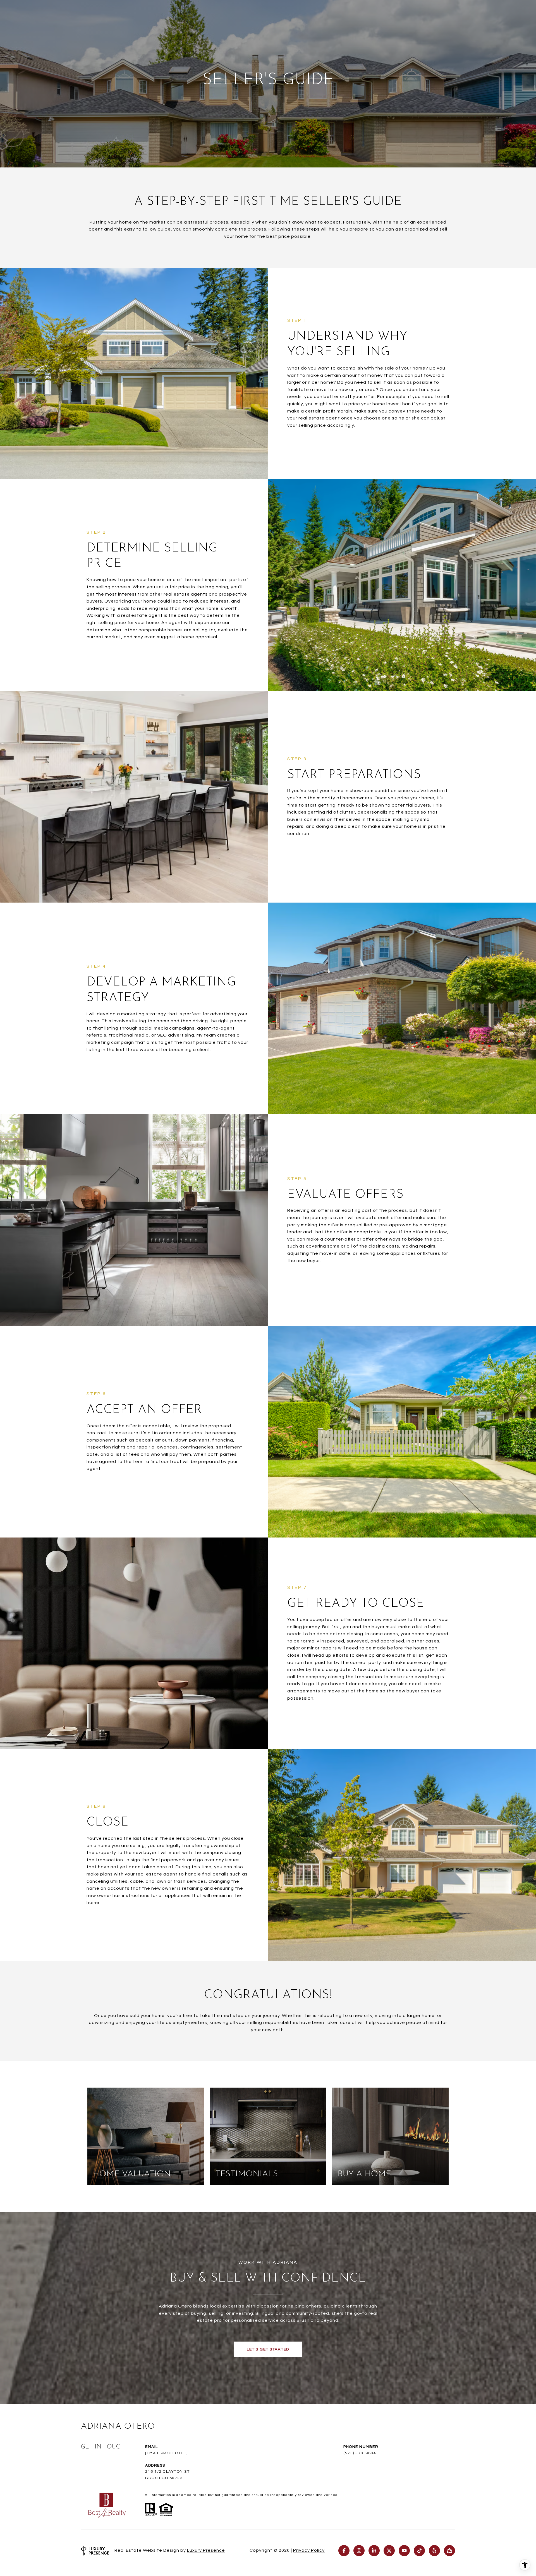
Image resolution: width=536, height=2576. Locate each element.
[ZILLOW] (449, 2551)
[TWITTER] (389, 2551)
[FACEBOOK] (344, 2551)
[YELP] (434, 2551)
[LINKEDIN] (374, 2551)
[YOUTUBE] (404, 2551)
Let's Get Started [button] (268, 2349)
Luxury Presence (206, 2550)
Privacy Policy (309, 2550)
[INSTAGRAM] (359, 2551)
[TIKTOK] (419, 2551)
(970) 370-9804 (360, 2453)
